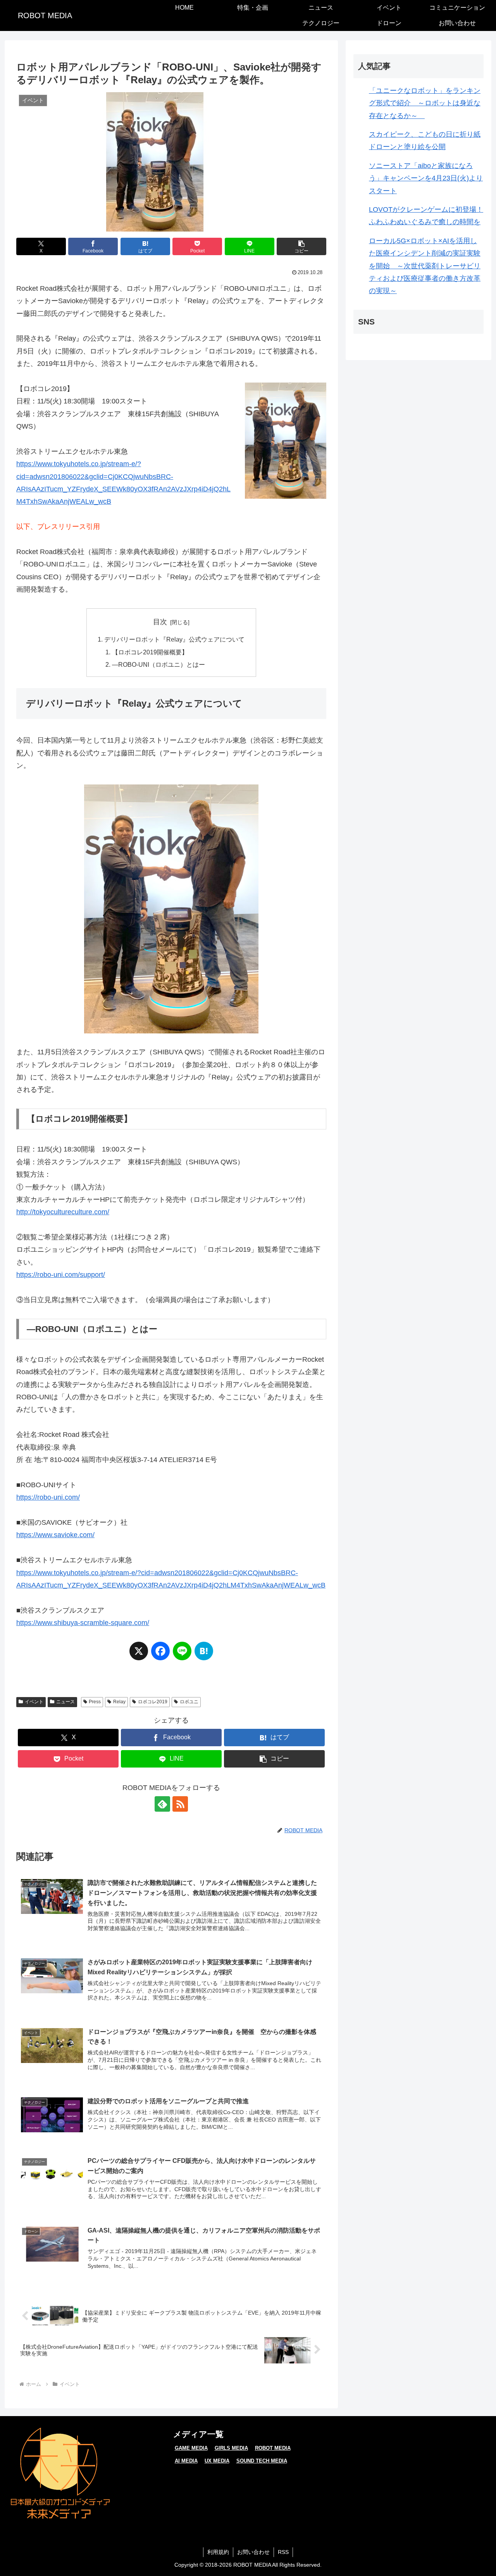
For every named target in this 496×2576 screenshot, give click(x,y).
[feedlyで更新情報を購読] (162, 1804)
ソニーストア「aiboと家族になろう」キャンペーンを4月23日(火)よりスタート (426, 178)
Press (95, 1702)
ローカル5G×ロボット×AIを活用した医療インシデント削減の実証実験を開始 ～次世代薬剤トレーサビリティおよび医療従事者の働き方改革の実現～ (425, 266)
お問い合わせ (253, 2552)
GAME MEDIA (191, 2448)
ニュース (65, 1702)
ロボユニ (189, 1702)
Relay (119, 1702)
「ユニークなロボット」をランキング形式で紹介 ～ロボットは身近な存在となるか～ (425, 103)
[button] (301, 246)
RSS (283, 2552)
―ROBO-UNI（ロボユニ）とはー (158, 664)
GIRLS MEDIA (231, 2448)
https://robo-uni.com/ (48, 1497)
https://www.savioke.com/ (55, 1535)
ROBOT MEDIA (273, 2448)
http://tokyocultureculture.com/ (63, 1212)
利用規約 (218, 2552)
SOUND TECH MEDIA (262, 2461)
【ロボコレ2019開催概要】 (150, 652)
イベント (34, 1702)
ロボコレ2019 (153, 1702)
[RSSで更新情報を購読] (180, 1804)
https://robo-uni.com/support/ (61, 1275)
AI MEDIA (186, 2461)
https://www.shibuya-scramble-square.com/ (83, 1623)
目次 (160, 622)
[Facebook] (160, 1655)
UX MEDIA (217, 2461)
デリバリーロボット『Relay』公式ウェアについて (174, 639)
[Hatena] (204, 1655)
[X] (139, 1655)
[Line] (182, 1655)
